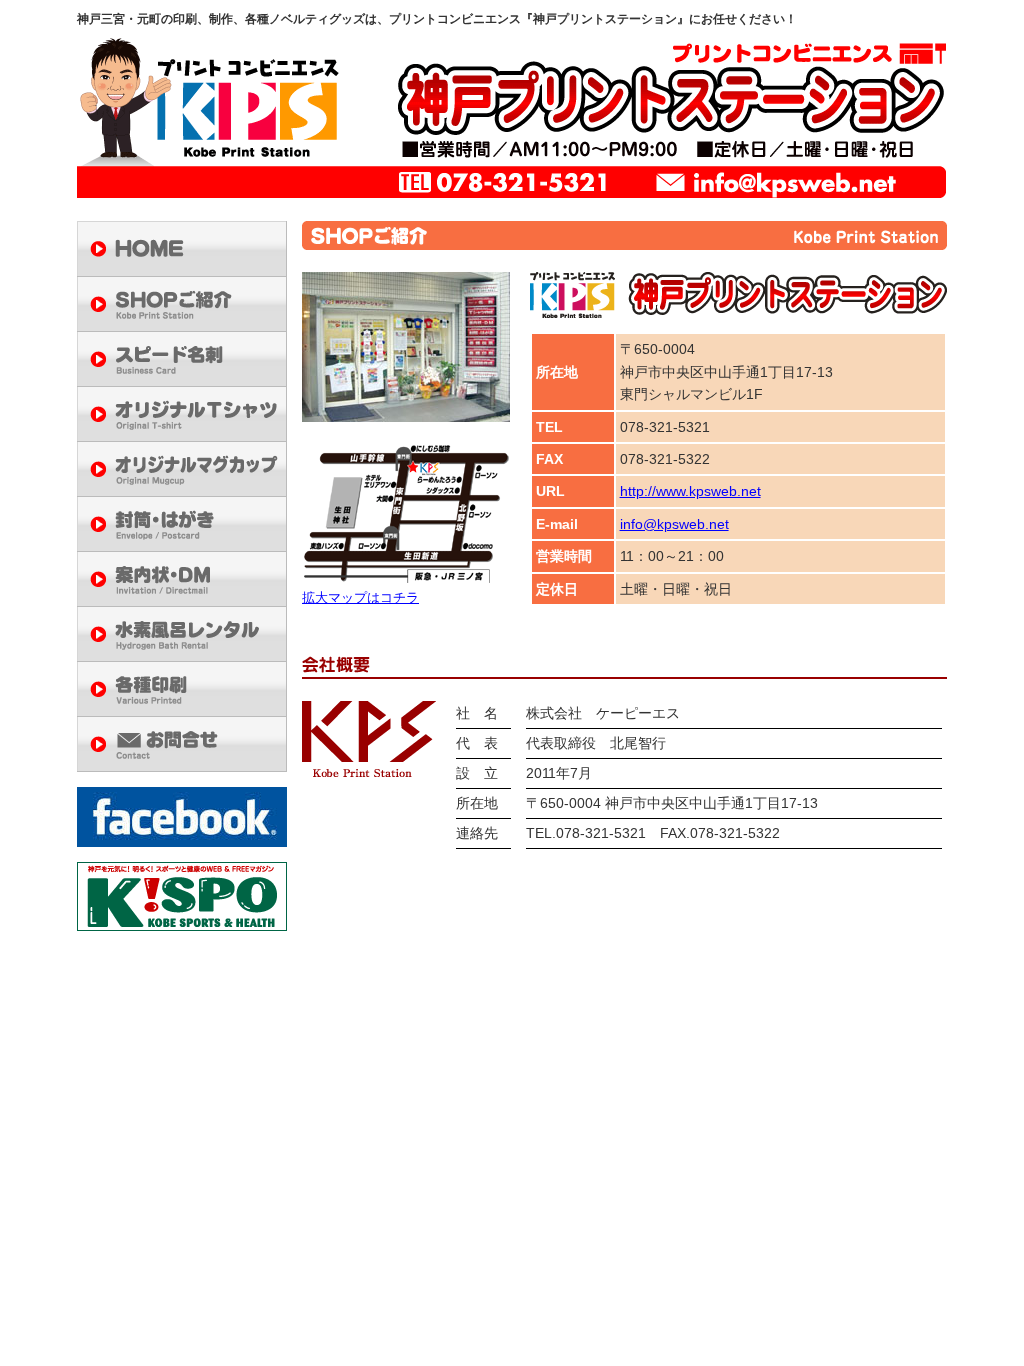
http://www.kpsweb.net (690, 491)
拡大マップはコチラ (360, 597)
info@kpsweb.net (674, 524)
